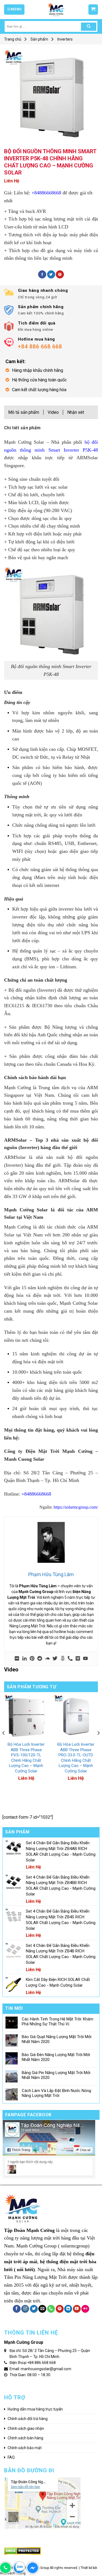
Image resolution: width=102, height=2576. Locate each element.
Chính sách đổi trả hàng (28, 2419)
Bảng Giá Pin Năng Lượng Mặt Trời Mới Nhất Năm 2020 (56, 2075)
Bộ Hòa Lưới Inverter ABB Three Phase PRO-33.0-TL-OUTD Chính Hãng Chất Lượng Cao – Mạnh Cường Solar (76, 1758)
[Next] (98, 1744)
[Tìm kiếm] (89, 27)
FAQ (11, 2457)
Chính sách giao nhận (26, 2428)
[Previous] (4, 1744)
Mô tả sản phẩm (24, 412)
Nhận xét (76, 412)
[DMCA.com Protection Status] (22, 2551)
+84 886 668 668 (41, 2363)
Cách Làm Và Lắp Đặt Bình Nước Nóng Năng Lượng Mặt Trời (56, 2093)
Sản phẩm (39, 39)
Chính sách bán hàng (25, 2438)
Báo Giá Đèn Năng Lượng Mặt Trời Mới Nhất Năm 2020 (56, 2057)
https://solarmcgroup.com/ (75, 1507)
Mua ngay (19, 1735)
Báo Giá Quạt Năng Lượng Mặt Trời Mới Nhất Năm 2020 (57, 2039)
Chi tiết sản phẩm (22, 428)
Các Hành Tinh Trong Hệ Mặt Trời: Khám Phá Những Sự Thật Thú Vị (58, 2021)
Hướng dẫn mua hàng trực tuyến (35, 2409)
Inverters (65, 39)
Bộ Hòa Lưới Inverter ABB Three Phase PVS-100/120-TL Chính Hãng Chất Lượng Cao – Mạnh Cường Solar (26, 1758)
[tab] (51, 429)
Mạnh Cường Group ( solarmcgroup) (53, 2246)
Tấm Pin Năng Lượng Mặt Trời (35, 2277)
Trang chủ (13, 39)
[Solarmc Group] (56, 10)
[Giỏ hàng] (93, 10)
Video (53, 412)
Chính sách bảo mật (25, 2448)
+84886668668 (46, 193)
